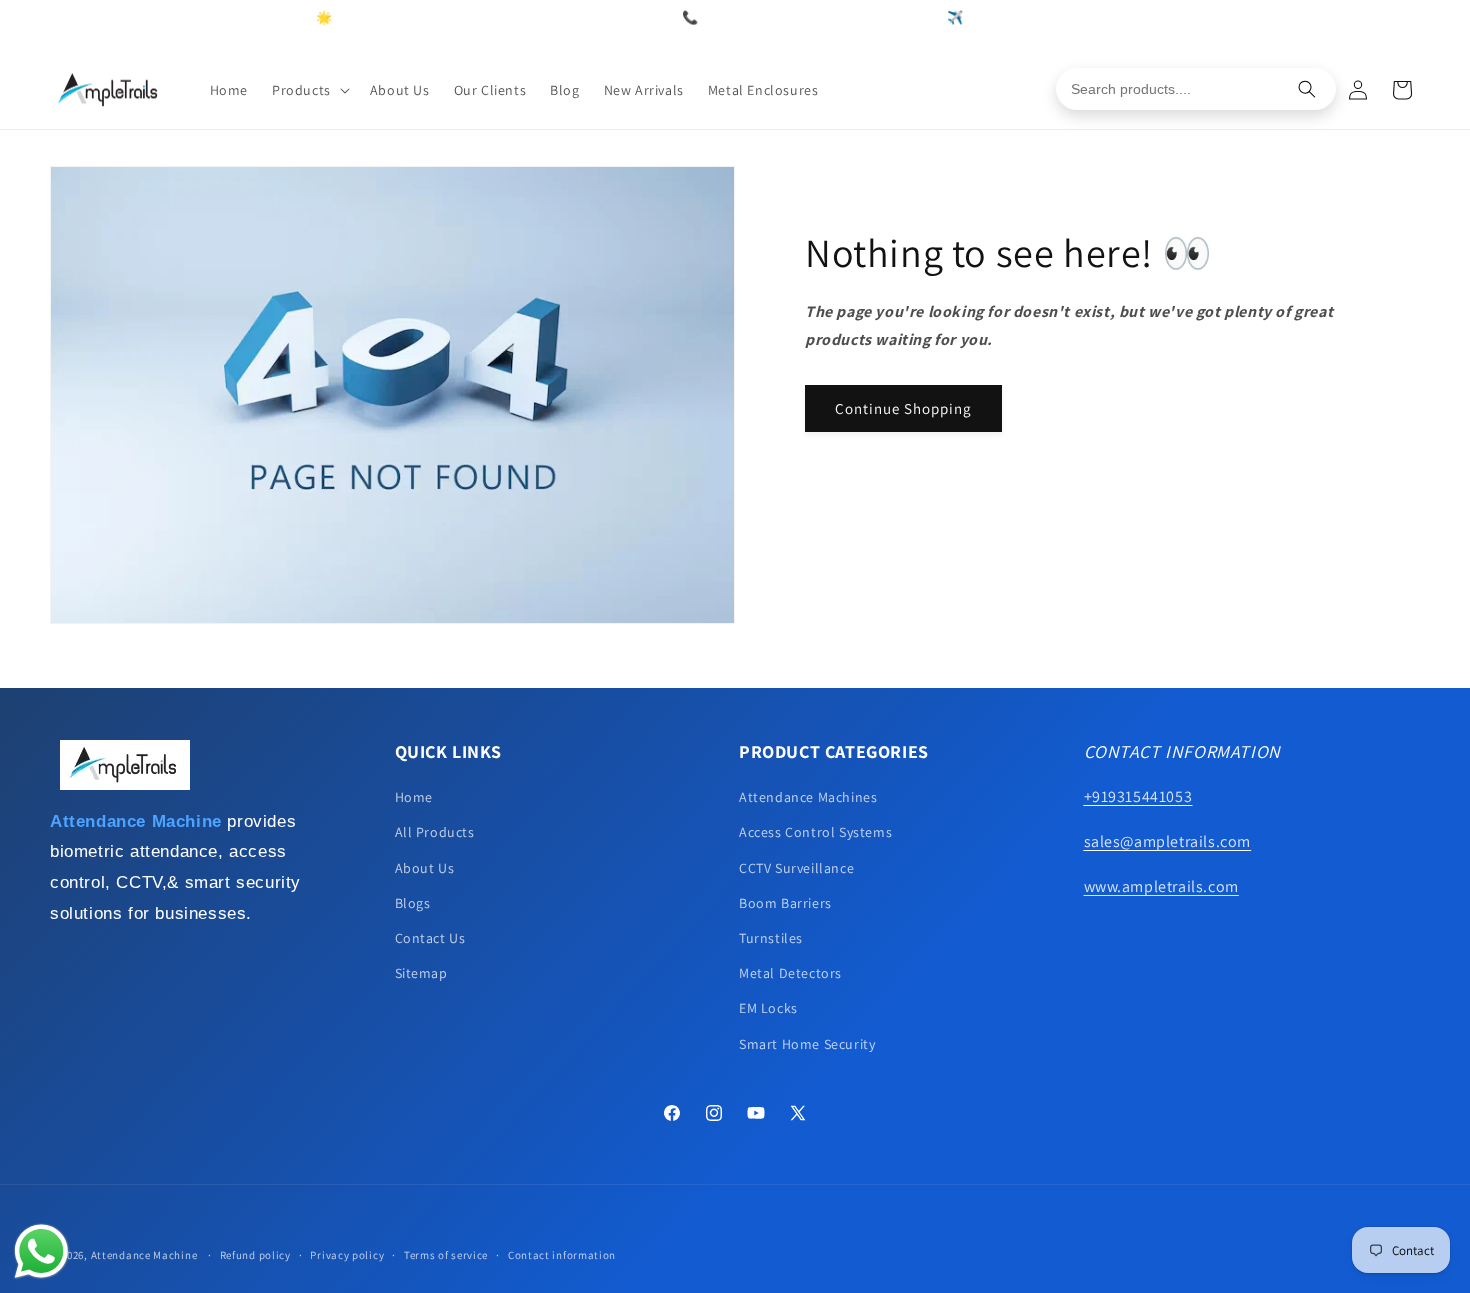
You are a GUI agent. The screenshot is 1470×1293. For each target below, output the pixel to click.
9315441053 (900, 17)
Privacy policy (347, 1255)
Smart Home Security (807, 1044)
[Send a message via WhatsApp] (41, 1251)
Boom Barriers (785, 903)
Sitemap (421, 973)
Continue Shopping (903, 408)
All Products (435, 832)
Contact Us (430, 938)
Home (414, 797)
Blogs (413, 903)
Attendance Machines (808, 797)
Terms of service (446, 1255)
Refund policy (255, 1255)
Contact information (562, 1255)
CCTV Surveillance (796, 868)
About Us (425, 868)
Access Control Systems (815, 832)
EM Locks (768, 1008)
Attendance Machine (144, 1255)
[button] (309, 90)
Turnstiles (771, 938)
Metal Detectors (790, 973)
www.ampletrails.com (1161, 886)
